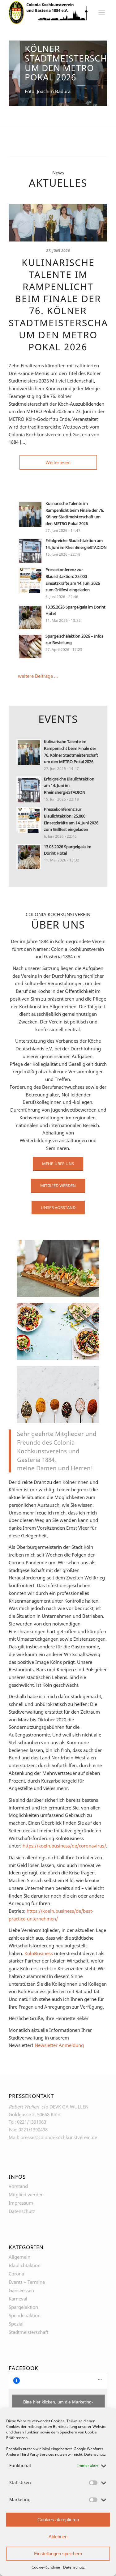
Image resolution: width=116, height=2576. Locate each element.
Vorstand (18, 2188)
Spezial (16, 2326)
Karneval (18, 2300)
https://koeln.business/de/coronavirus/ (64, 1848)
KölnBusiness (39, 1955)
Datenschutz (95, 2454)
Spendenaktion (25, 2317)
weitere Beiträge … (38, 678)
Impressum (21, 2205)
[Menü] (102, 12)
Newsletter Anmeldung (59, 2047)
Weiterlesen (58, 464)
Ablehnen (58, 2537)
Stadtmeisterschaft (28, 2334)
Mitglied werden (26, 2197)
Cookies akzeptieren (58, 2520)
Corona (16, 2275)
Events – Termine (27, 2284)
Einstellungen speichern (58, 2554)
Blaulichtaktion (25, 2267)
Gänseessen (21, 2292)
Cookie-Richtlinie (46, 2567)
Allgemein (19, 2259)
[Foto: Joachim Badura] (58, 225)
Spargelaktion (23, 2309)
